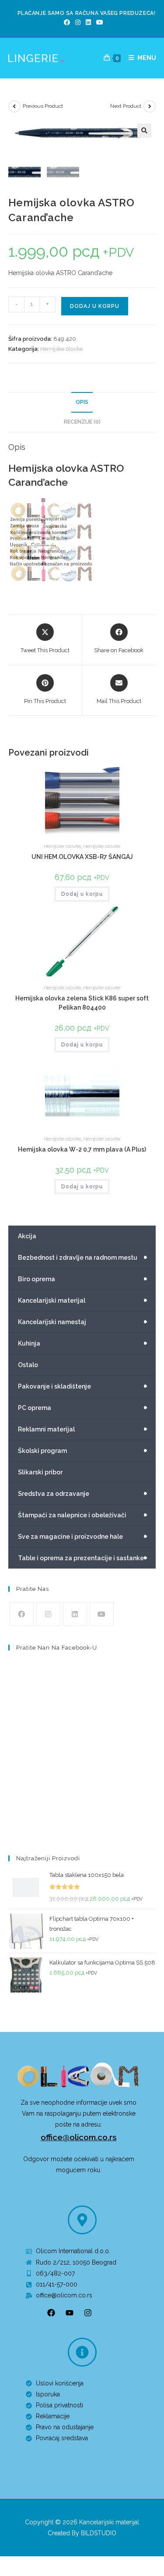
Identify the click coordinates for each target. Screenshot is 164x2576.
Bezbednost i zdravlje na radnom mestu (83, 1258)
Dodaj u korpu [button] (82, 894)
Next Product (126, 106)
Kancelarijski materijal (83, 1300)
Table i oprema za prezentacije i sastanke (83, 1558)
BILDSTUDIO (99, 2533)
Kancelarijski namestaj (83, 1322)
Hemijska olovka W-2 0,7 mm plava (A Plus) (82, 1149)
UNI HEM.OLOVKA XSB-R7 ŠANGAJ (82, 857)
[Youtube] (98, 22)
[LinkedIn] (88, 22)
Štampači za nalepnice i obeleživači (83, 1515)
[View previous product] (14, 106)
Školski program (83, 1451)
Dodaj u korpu (95, 306)
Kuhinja (83, 1343)
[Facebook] (67, 22)
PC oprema (83, 1408)
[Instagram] (78, 22)
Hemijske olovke (61, 349)
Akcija (27, 1236)
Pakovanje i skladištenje (83, 1386)
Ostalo (28, 1365)
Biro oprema (83, 1279)
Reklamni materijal (83, 1429)
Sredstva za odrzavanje (83, 1494)
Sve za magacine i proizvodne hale (83, 1537)
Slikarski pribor (40, 1472)
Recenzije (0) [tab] (82, 422)
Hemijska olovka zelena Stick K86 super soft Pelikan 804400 (82, 1003)
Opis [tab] (82, 402)
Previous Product (43, 106)
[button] (144, 131)
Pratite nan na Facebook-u (57, 1648)
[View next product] (150, 106)
